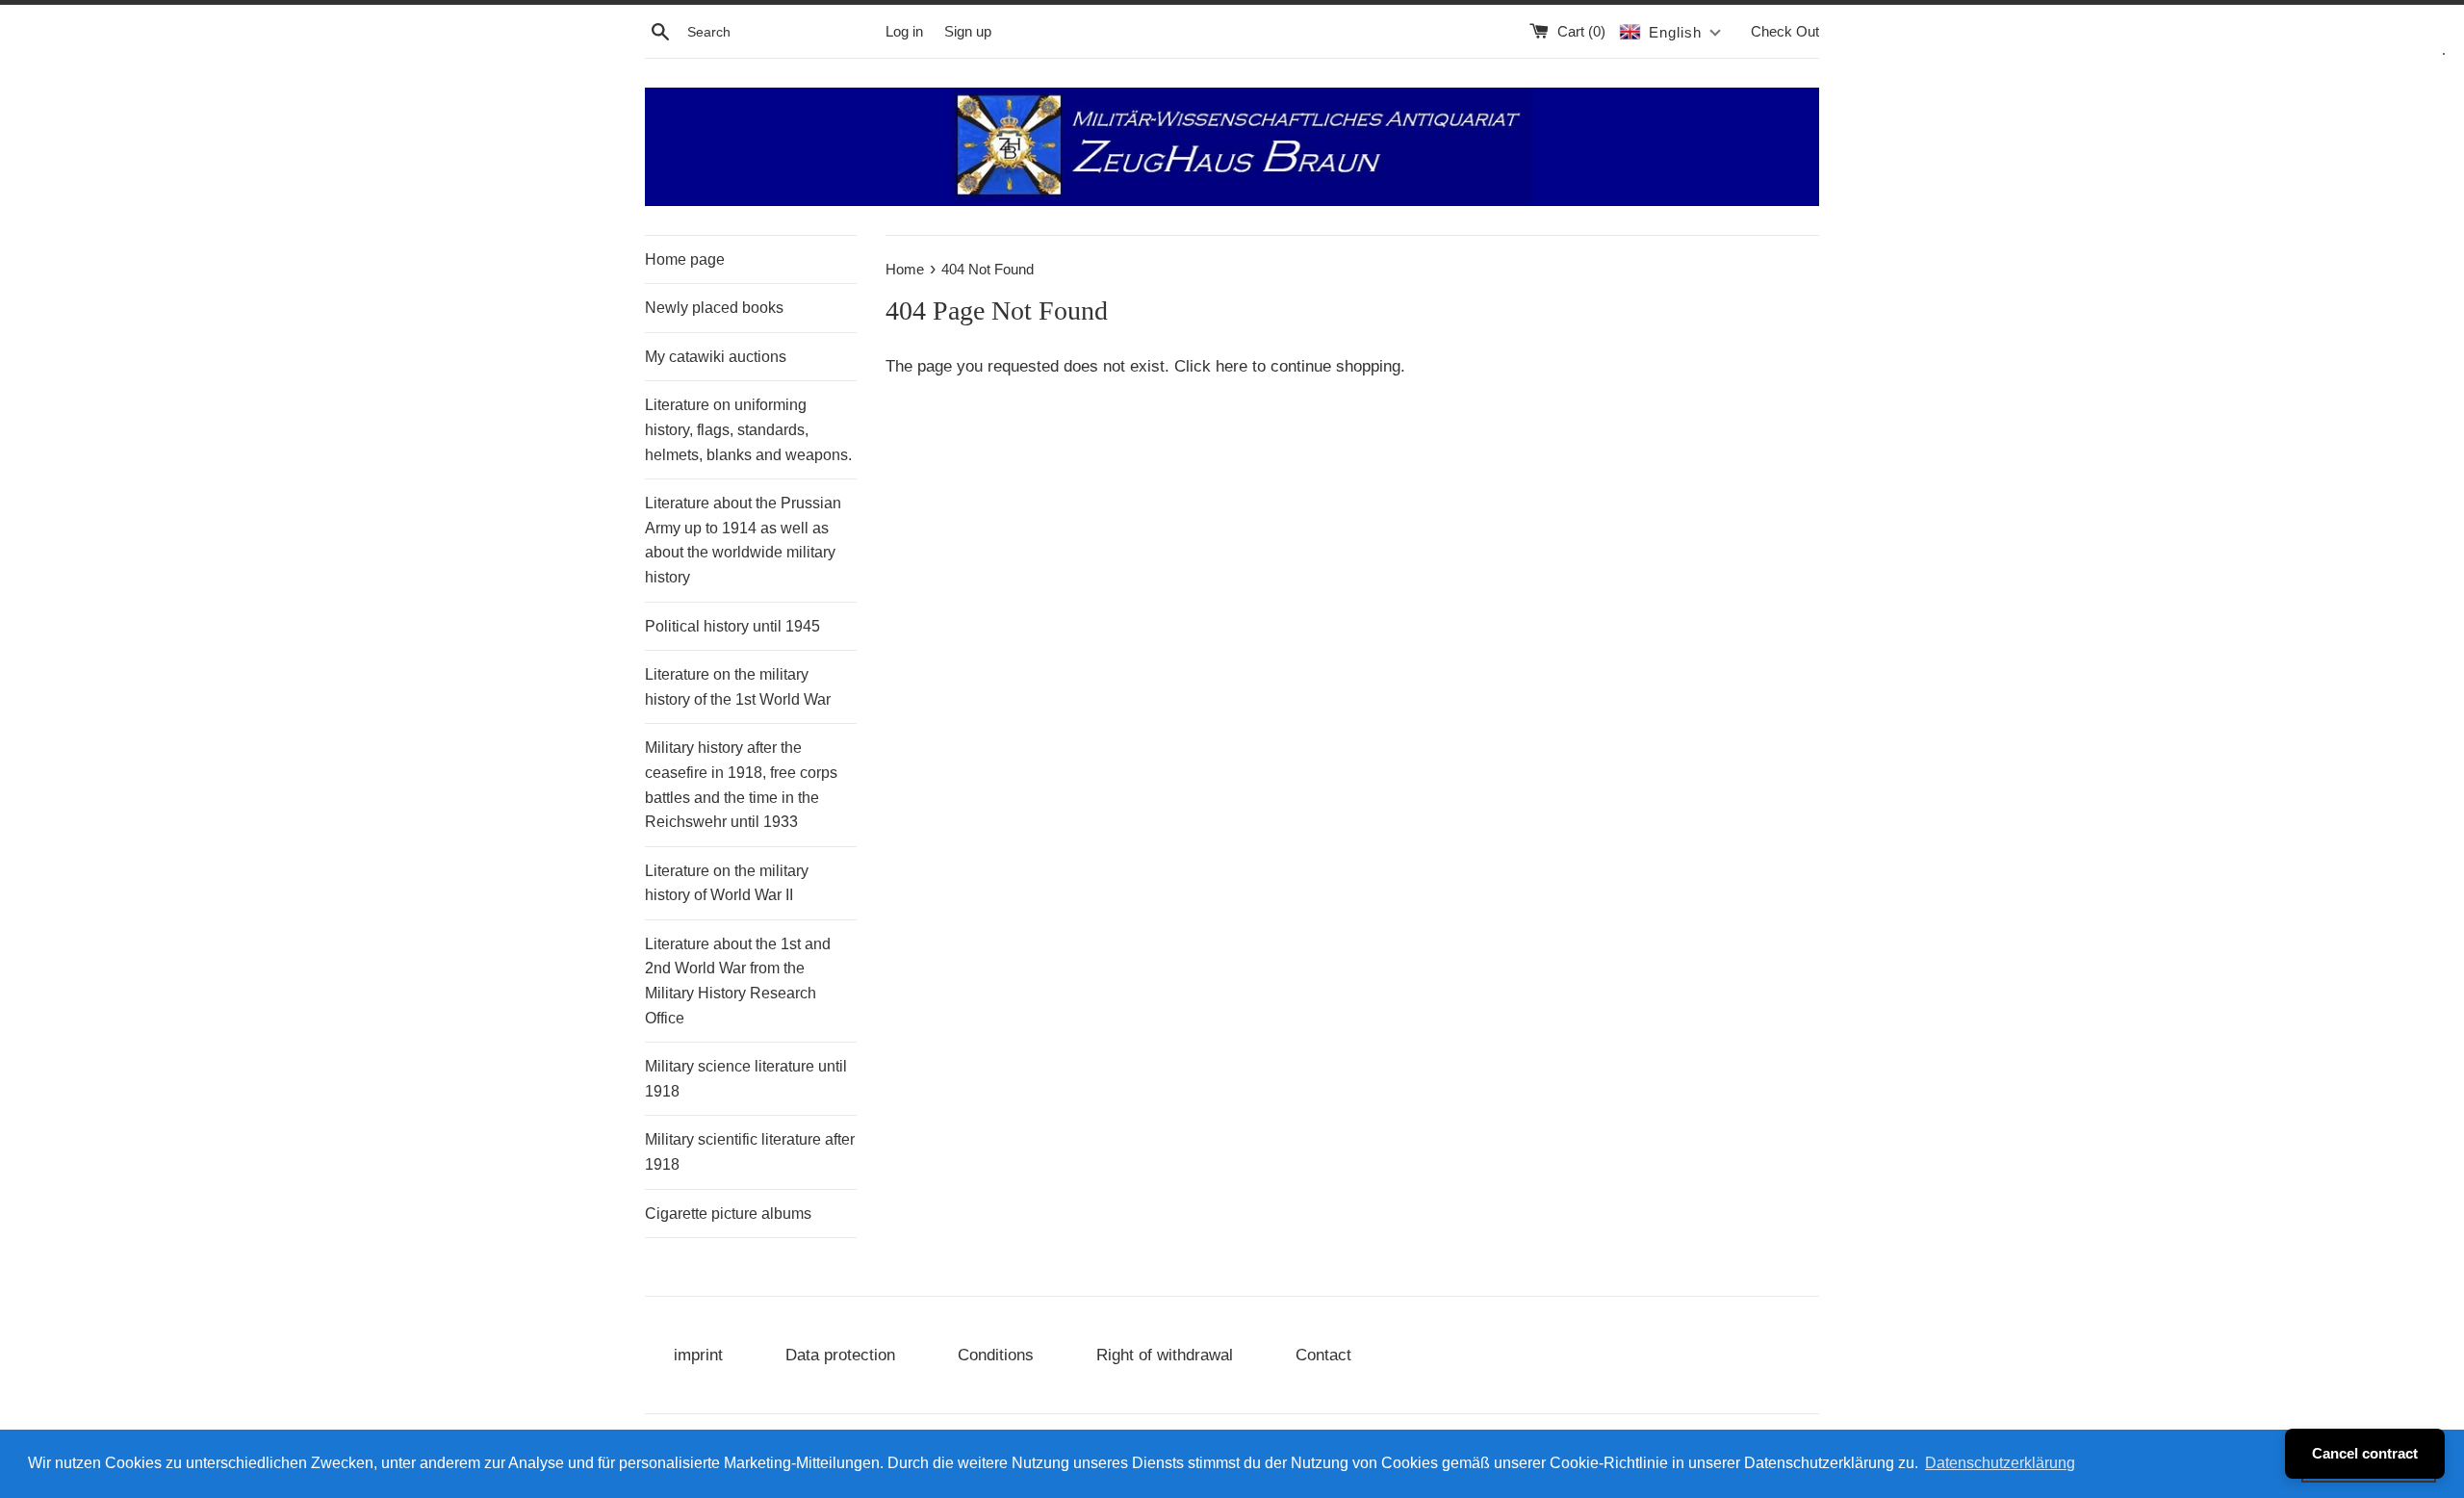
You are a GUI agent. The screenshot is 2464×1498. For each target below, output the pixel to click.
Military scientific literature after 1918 (750, 1152)
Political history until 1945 (732, 626)
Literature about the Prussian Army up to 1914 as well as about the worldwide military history (743, 540)
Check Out (1785, 31)
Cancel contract (2365, 1453)
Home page (685, 259)
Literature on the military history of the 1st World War (738, 687)
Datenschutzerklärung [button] (2000, 1463)
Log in (904, 31)
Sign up (968, 31)
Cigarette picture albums (728, 1214)
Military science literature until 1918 (746, 1079)
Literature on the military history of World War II (727, 883)
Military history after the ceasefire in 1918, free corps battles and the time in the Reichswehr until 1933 (741, 785)
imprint (698, 1355)
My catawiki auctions (716, 357)
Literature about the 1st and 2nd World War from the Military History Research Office (738, 981)
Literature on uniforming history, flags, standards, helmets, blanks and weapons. (748, 429)
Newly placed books (714, 308)
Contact (1323, 1355)
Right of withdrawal (1165, 1355)
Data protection (840, 1355)
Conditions (996, 1355)
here (1232, 366)
